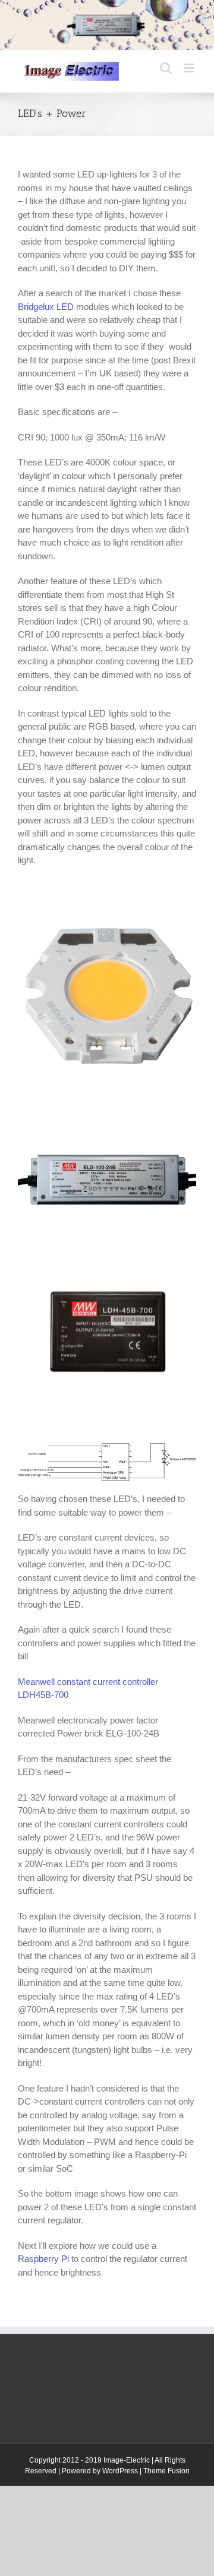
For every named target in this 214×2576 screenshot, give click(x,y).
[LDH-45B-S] (107, 1276)
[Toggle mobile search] (166, 68)
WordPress (120, 2471)
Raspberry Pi (43, 2259)
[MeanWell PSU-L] (107, 1147)
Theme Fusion (166, 2471)
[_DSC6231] (107, 934)
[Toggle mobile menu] (190, 68)
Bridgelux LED (46, 307)
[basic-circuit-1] (107, 1449)
